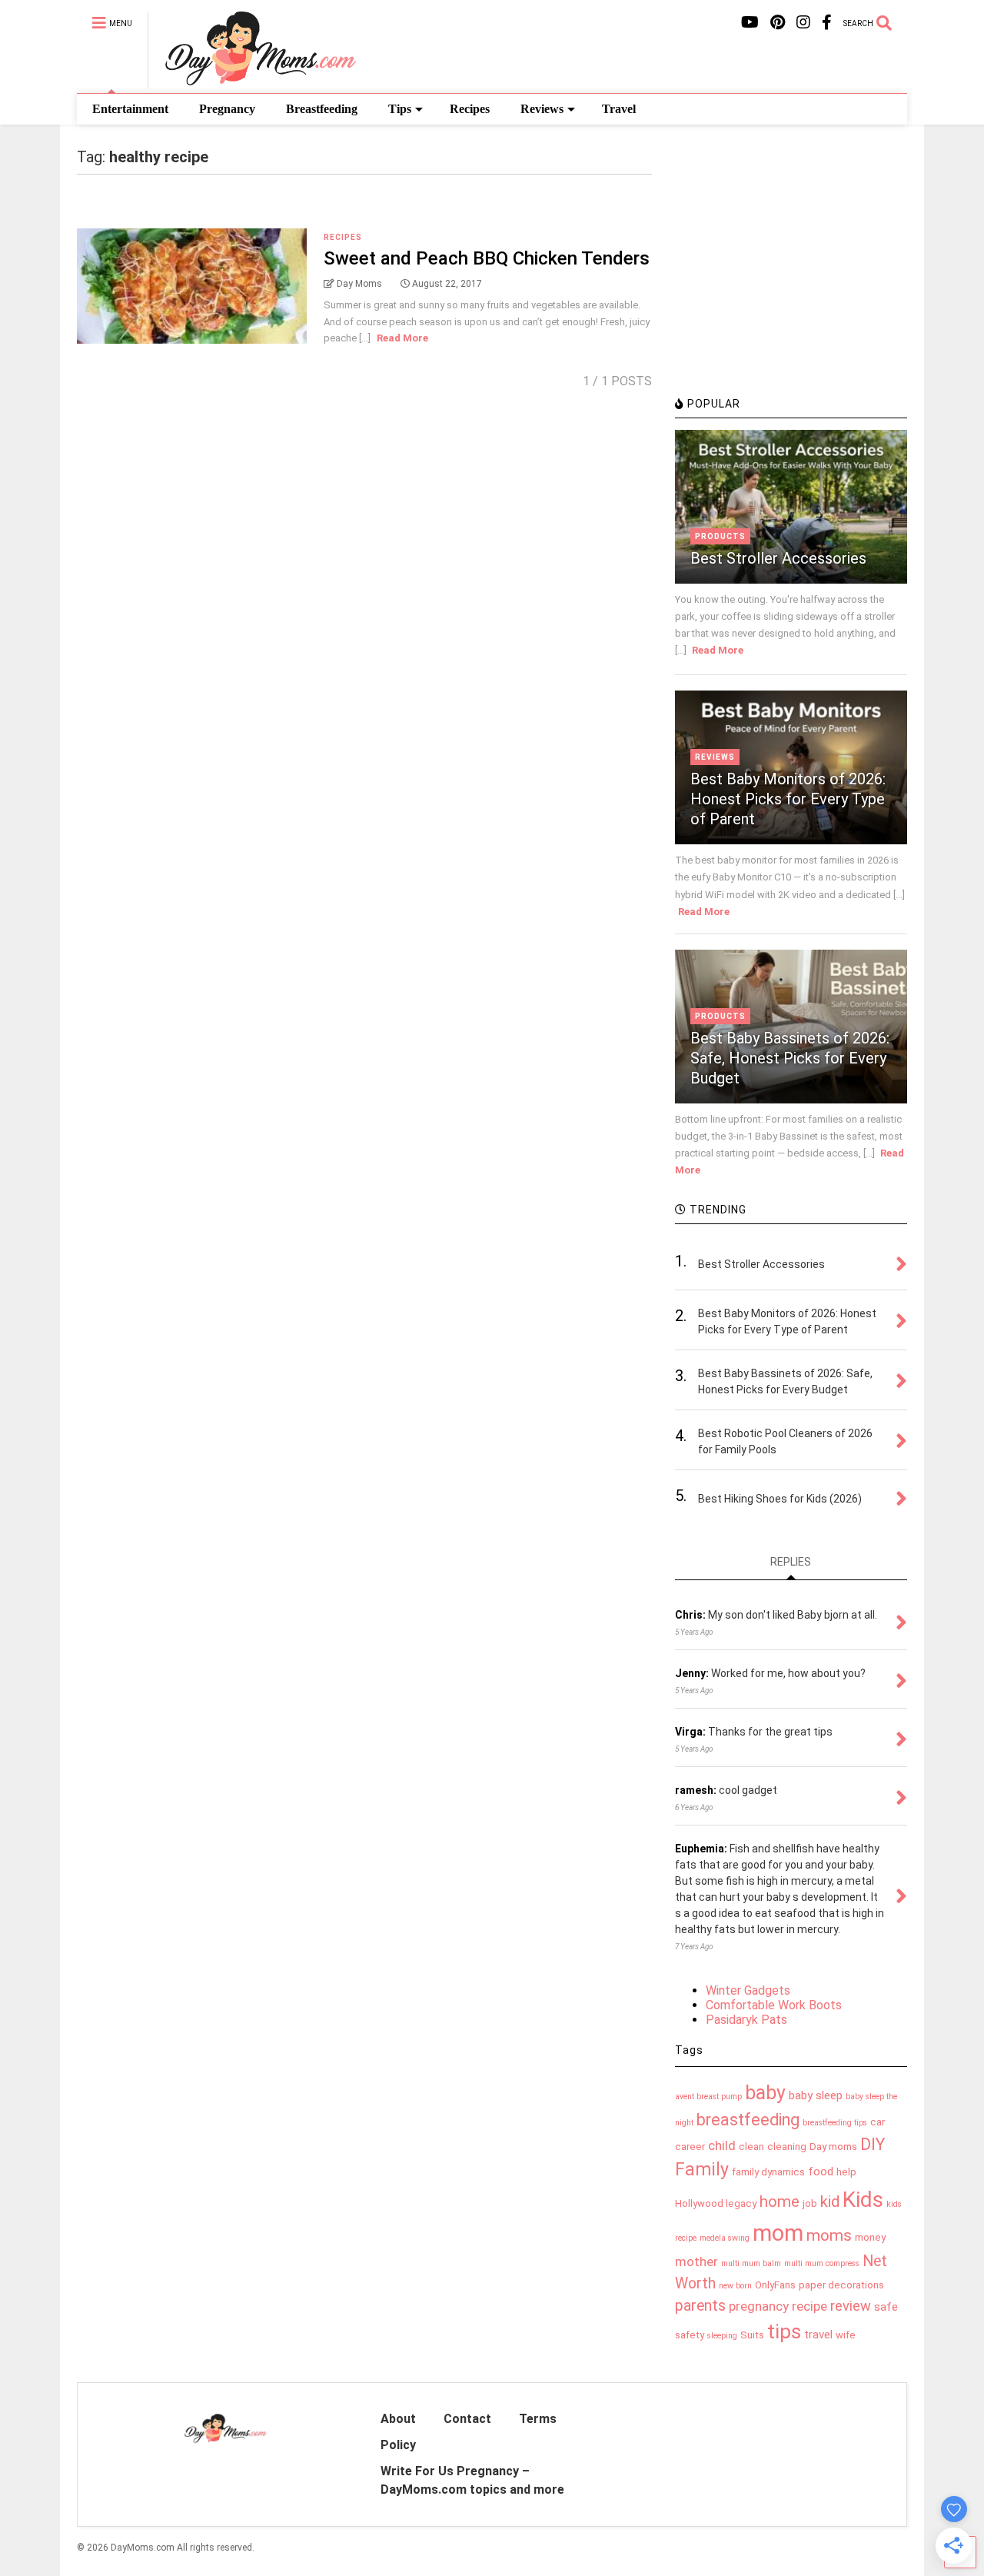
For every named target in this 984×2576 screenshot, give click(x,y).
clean (751, 2147)
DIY (873, 2144)
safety (690, 2335)
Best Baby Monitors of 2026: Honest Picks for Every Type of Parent (788, 799)
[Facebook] (827, 23)
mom (778, 2233)
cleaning (787, 2147)
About (398, 2419)
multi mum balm (751, 2263)
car (878, 2122)
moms (829, 2235)
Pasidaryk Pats (746, 2020)
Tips (400, 109)
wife (846, 2335)
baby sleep (816, 2095)
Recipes (470, 109)
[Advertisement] (790, 281)
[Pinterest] (778, 23)
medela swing (725, 2238)
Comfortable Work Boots (774, 2005)
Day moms (833, 2147)
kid (830, 2202)
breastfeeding (748, 2120)
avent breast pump (708, 2097)
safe (886, 2307)
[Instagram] (803, 23)
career (690, 2147)
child (722, 2145)
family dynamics (768, 2172)
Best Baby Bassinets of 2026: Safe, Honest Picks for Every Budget (790, 1058)
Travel (619, 109)
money (870, 2237)
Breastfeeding (322, 109)
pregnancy (759, 2306)
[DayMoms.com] (252, 82)
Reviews (542, 109)
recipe (809, 2306)
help (846, 2172)
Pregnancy (227, 109)
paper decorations (841, 2285)
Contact (467, 2419)
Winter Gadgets (748, 1990)
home (780, 2202)
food (821, 2172)
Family (702, 2170)
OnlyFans (775, 2285)
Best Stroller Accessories (778, 558)
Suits (752, 2335)
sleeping (722, 2336)
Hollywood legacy (716, 2203)
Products (720, 536)
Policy (398, 2445)
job (810, 2203)
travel (818, 2335)
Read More (402, 338)
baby (765, 2093)
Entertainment (130, 109)
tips (784, 2331)
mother (696, 2261)
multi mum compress (822, 2263)
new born (735, 2286)
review (851, 2306)
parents (700, 2306)
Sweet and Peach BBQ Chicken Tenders (487, 258)
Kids (863, 2200)
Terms (538, 2419)
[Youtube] (750, 23)
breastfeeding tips (835, 2123)
